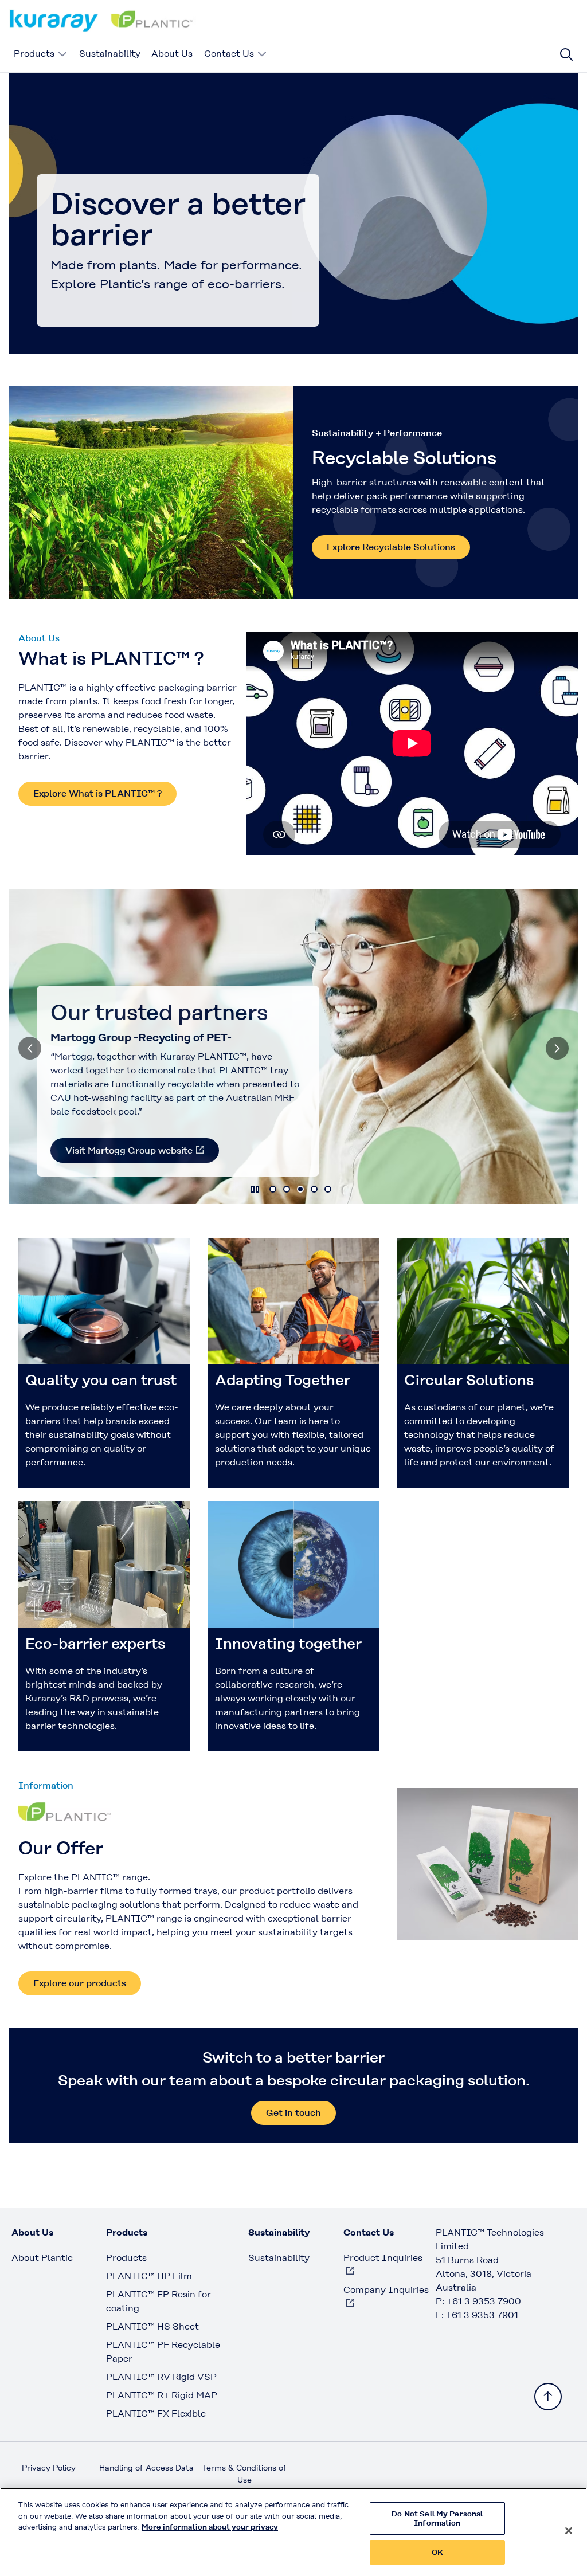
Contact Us (229, 54)
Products (34, 54)
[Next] (557, 1048)
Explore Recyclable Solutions (391, 547)
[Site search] (566, 54)
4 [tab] (314, 1189)
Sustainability (110, 54)
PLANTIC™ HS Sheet (152, 2326)
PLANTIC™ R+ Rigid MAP (162, 2395)
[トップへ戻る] (548, 2397)
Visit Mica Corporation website (133, 1150)
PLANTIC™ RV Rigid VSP (161, 2377)
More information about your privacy (210, 2527)
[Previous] (30, 1048)
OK (437, 2552)
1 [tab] (273, 1189)
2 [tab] (287, 1189)
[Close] (569, 2531)
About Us (172, 54)
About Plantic (42, 2258)
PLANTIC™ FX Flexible (156, 2414)
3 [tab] (300, 1189)
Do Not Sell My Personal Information (437, 2518)
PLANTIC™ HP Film (149, 2276)
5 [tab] (328, 1189)
